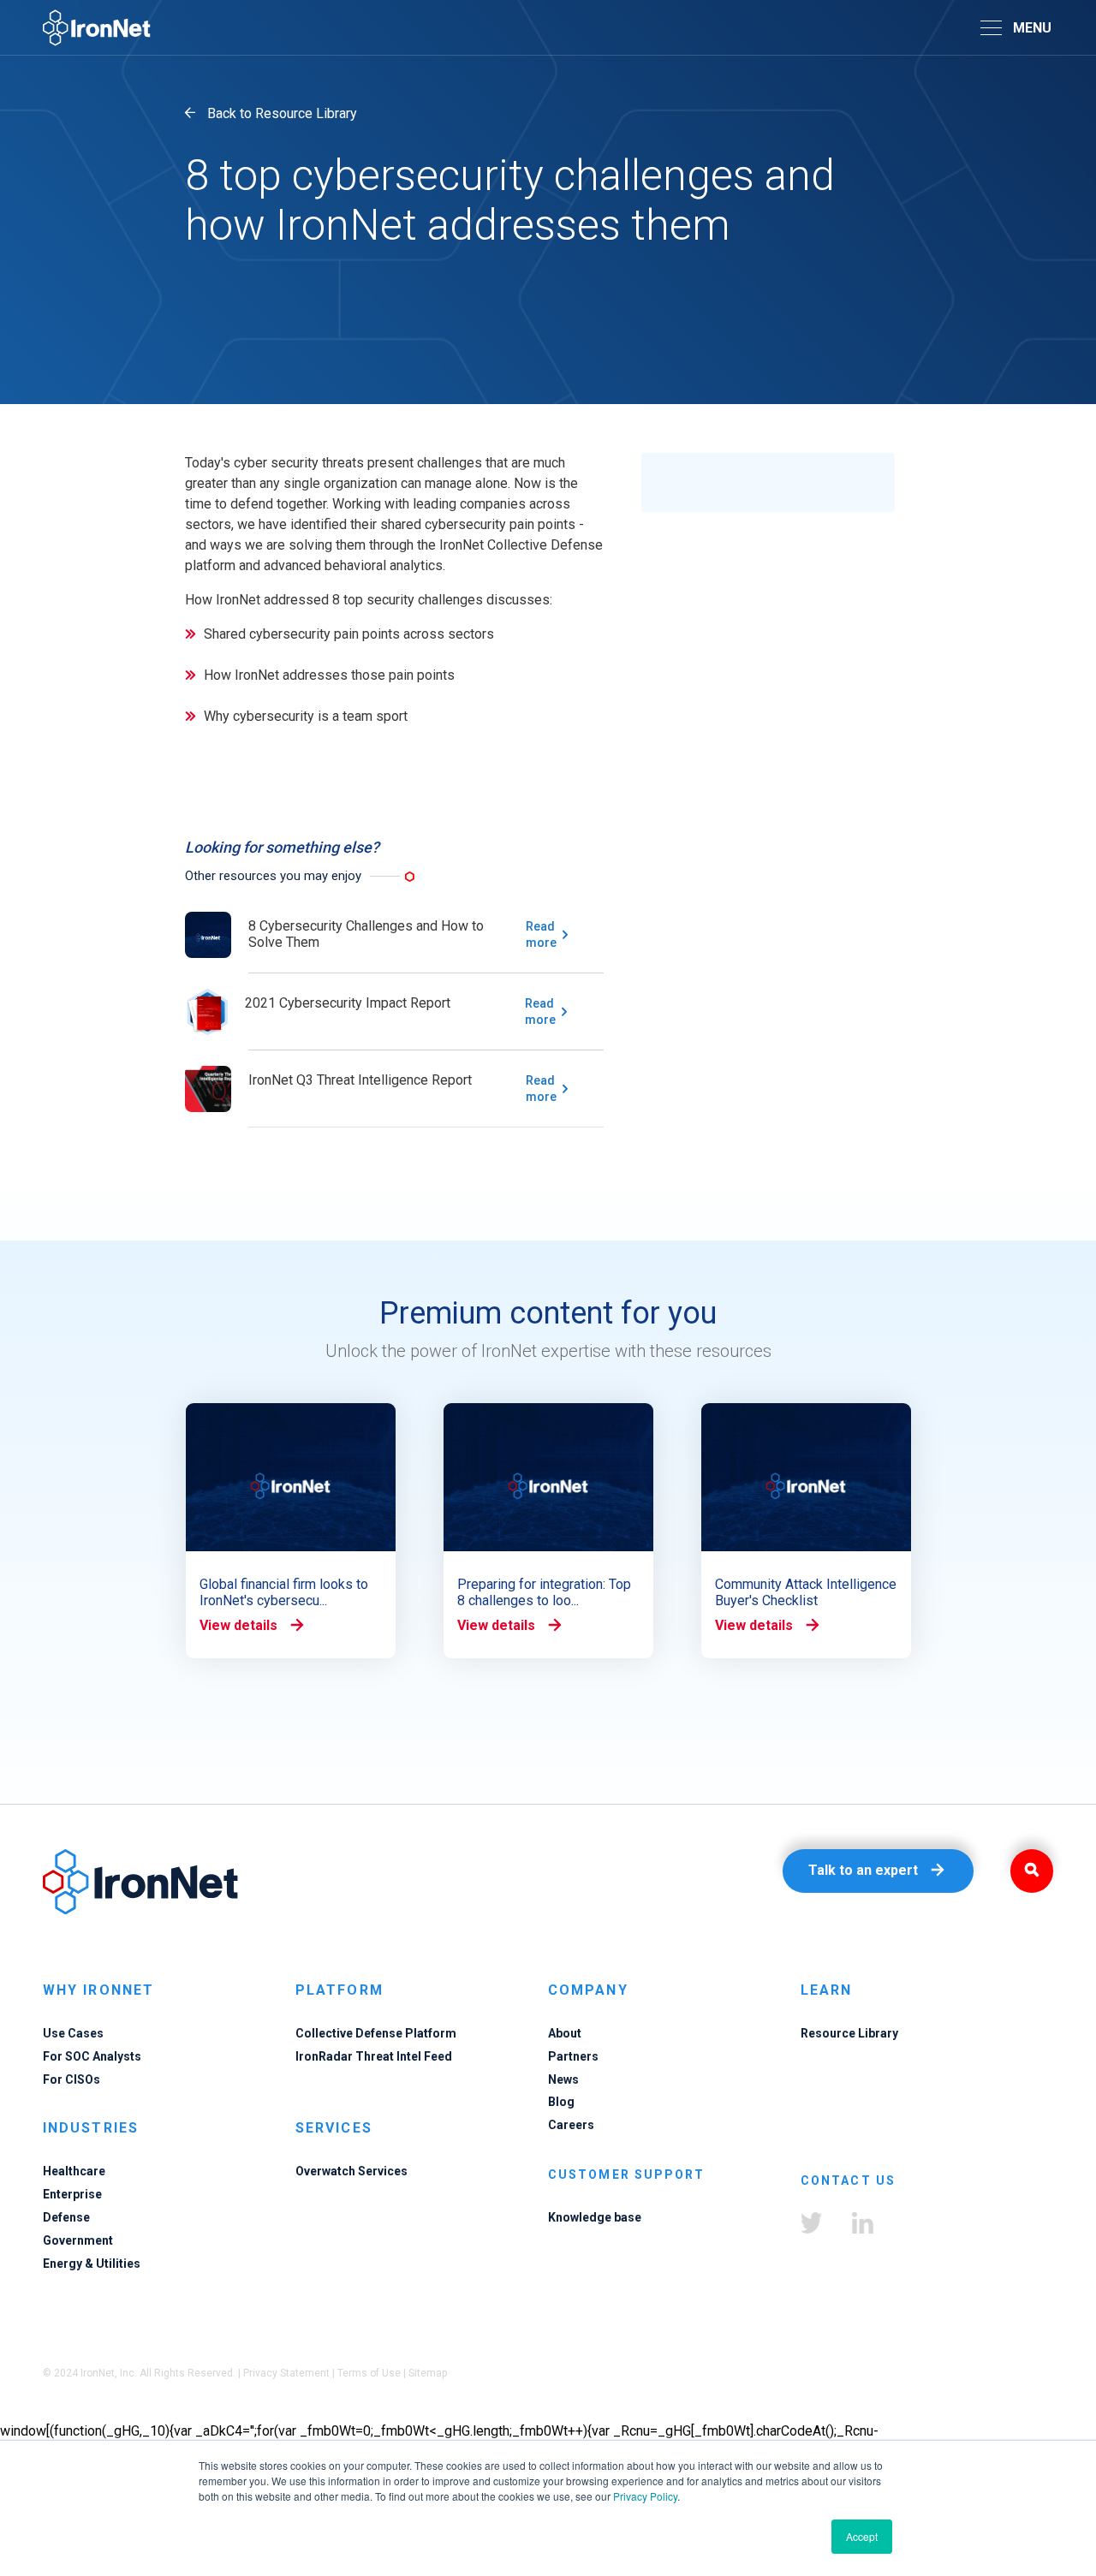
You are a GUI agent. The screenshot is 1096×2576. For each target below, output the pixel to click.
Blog (561, 2102)
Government (78, 2240)
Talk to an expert (863, 1870)
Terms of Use (369, 2373)
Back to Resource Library (282, 113)
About (565, 2033)
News (563, 2079)
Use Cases (73, 2033)
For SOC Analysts (92, 2056)
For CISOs (71, 2079)
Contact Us (848, 2180)
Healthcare (74, 2171)
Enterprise (72, 2194)
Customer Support (627, 2174)
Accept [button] (862, 2536)
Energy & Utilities (92, 2264)
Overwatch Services (351, 2171)
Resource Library (849, 2033)
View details (238, 1625)
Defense (66, 2217)
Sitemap (428, 2373)
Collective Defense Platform (376, 2033)
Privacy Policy (645, 2496)
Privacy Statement (286, 2373)
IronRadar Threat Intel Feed (374, 2056)
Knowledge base (595, 2217)
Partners (573, 2056)
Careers (571, 2125)
